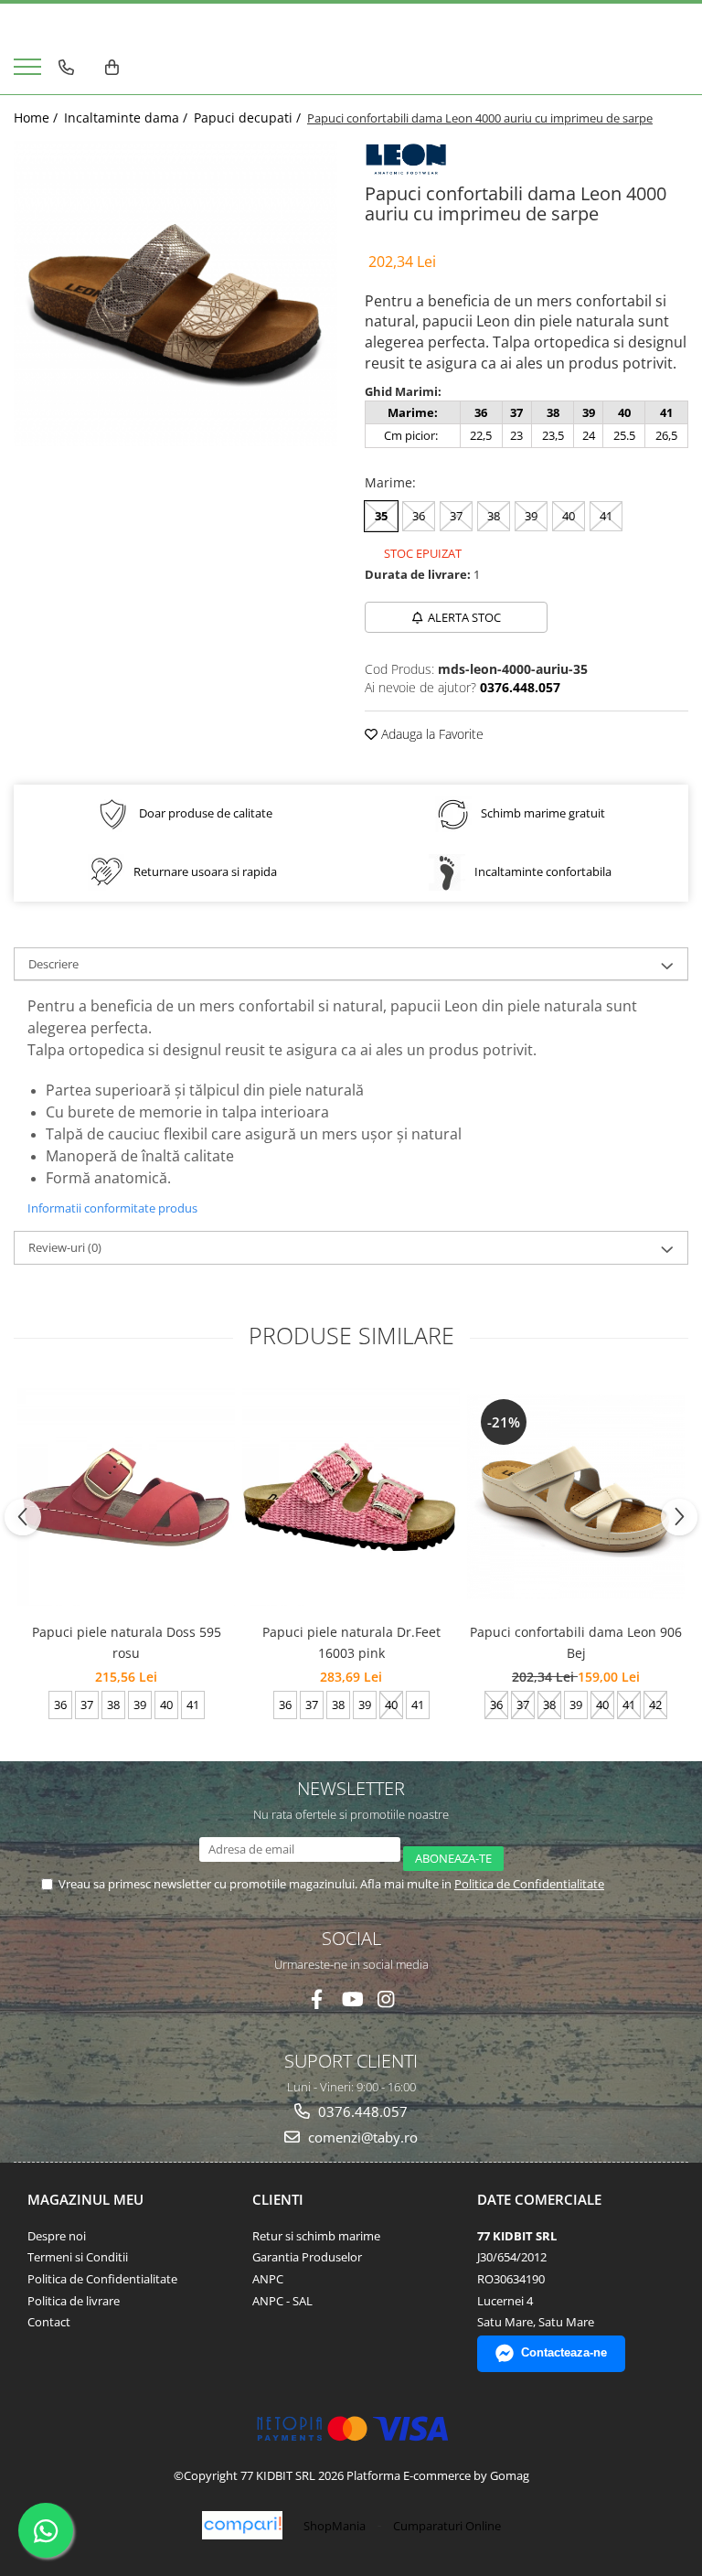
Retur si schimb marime (316, 2236)
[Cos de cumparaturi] (112, 68)
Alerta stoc (464, 617)
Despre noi (57, 2236)
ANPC (268, 2279)
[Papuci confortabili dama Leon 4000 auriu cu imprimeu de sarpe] (175, 294)
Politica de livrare (74, 2301)
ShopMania (335, 2526)
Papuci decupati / (249, 118)
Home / (37, 118)
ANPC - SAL (282, 2301)
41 (606, 516)
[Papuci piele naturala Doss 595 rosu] (126, 1497)
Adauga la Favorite (431, 734)
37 (456, 516)
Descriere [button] (53, 964)
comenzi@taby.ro (361, 2137)
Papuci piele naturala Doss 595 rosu (127, 1642)
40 (569, 516)
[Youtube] (351, 1999)
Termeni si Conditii (78, 2257)
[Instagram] (386, 1999)
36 (419, 516)
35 (381, 516)
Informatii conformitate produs (112, 1208)
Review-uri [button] (65, 1247)
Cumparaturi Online (447, 2526)
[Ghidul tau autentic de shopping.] (242, 2525)
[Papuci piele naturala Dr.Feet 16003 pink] (351, 1497)
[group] (175, 294)
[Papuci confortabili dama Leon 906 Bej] (576, 1497)
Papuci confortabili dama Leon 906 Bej (576, 1642)
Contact (49, 2322)
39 (531, 516)
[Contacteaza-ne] (66, 68)
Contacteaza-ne (564, 2352)
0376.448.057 (361, 2111)
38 (494, 516)
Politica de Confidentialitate (529, 1884)
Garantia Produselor (307, 2257)
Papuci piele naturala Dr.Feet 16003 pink (351, 1642)
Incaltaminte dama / (128, 118)
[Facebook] (317, 1999)
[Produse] (30, 72)
